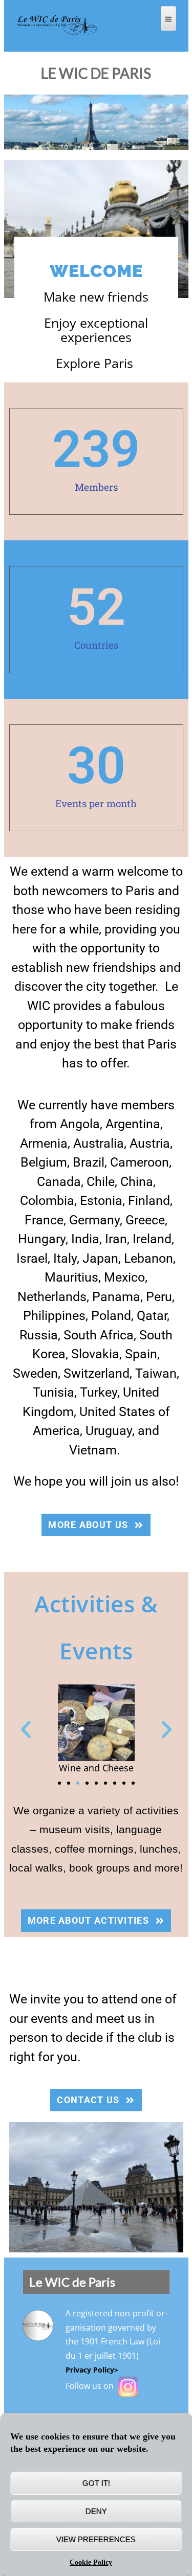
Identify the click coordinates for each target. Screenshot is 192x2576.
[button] (26, 1730)
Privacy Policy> (92, 2370)
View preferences (96, 2539)
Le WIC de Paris (96, 73)
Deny (96, 2511)
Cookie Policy (91, 2562)
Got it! (96, 2483)
